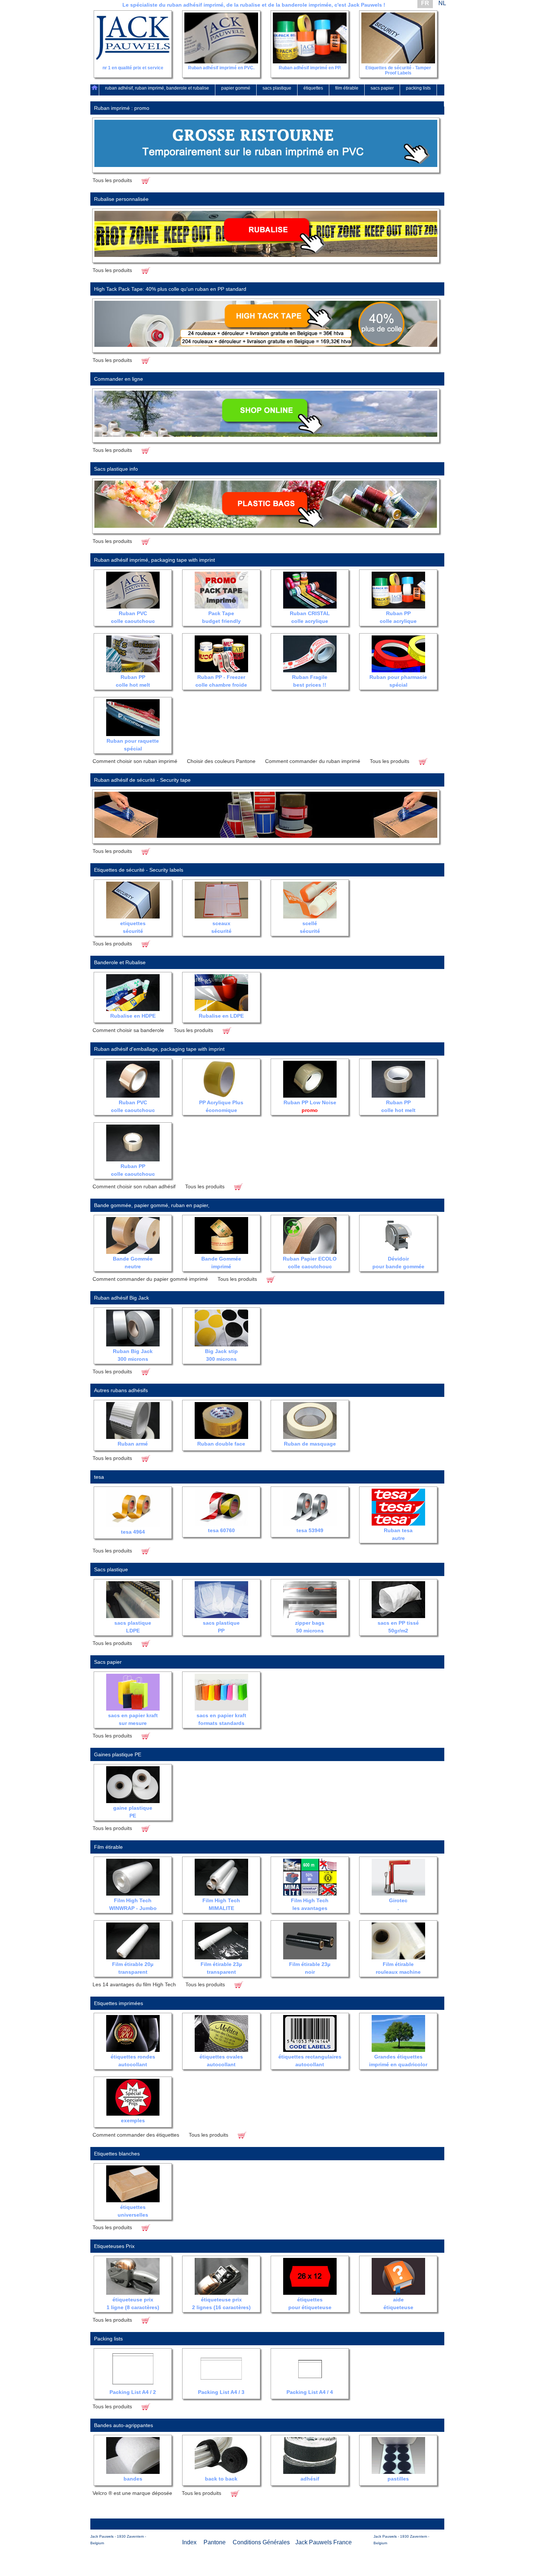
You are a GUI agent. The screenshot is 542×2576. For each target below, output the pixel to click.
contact (431, 99)
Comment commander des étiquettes (136, 2135)
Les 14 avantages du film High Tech (134, 1984)
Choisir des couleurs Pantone (221, 761)
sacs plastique (277, 88)
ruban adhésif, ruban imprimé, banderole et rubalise (157, 88)
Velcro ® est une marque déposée (132, 2493)
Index (189, 2542)
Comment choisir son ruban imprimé (135, 761)
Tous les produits (112, 180)
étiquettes (313, 88)
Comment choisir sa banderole (128, 1030)
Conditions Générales (261, 2542)
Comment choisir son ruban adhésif (134, 1186)
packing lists (418, 88)
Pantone (215, 2542)
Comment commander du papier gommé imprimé (150, 1279)
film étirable (347, 88)
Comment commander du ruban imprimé (313, 761)
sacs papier (382, 88)
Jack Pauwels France (324, 2542)
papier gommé (236, 88)
